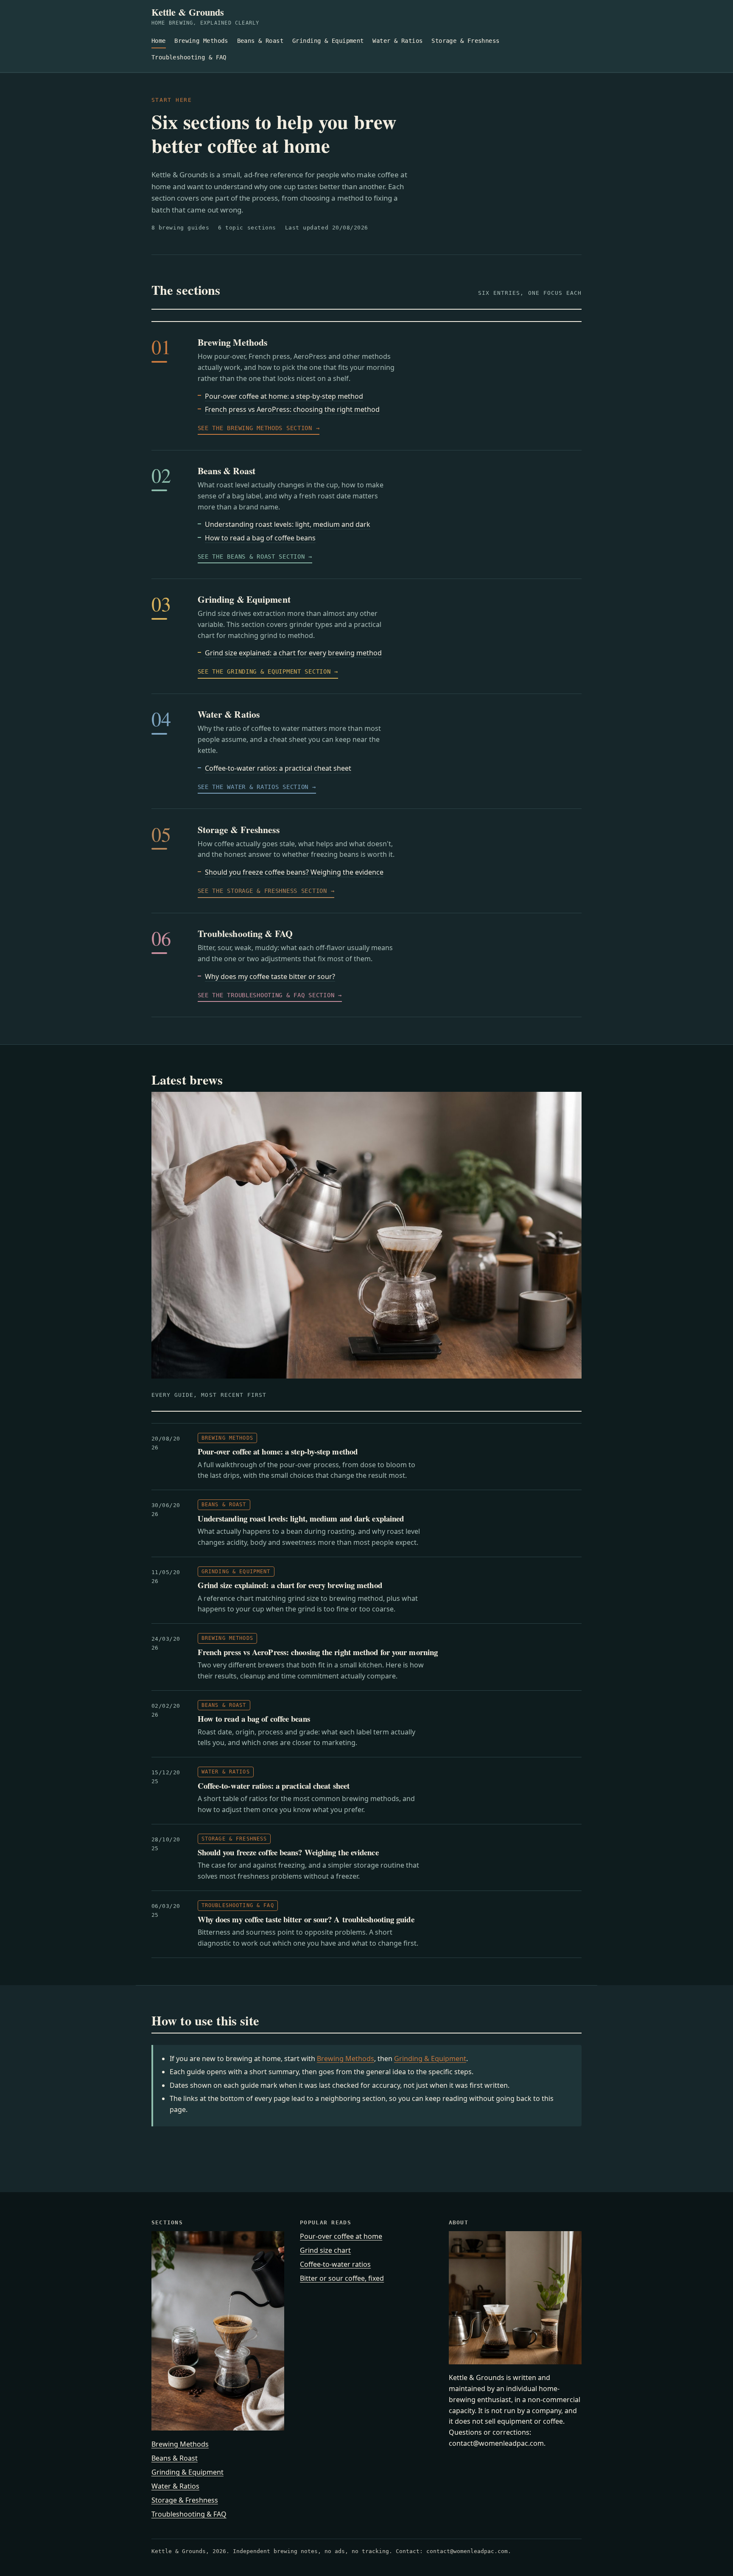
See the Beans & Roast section (251, 557)
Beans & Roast (260, 41)
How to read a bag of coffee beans (260, 538)
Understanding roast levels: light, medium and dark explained (301, 1518)
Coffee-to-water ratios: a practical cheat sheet (278, 768)
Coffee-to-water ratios (335, 2264)
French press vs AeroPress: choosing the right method (292, 409)
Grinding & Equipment (328, 41)
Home (159, 41)
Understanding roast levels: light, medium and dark (288, 524)
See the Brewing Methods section (255, 428)
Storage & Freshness (465, 41)
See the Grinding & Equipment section (264, 671)
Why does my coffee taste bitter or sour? (270, 976)
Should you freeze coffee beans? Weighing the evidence (294, 872)
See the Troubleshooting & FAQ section (266, 995)
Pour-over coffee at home (341, 2236)
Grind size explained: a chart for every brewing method (293, 653)
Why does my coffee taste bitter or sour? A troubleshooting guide (306, 1919)
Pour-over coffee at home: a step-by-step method (284, 396)
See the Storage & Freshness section (262, 891)
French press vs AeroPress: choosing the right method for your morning (318, 1652)
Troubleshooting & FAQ (189, 57)
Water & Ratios (397, 41)
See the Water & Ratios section (253, 787)
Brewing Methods (201, 41)
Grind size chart (325, 2250)
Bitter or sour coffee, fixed (342, 2278)
